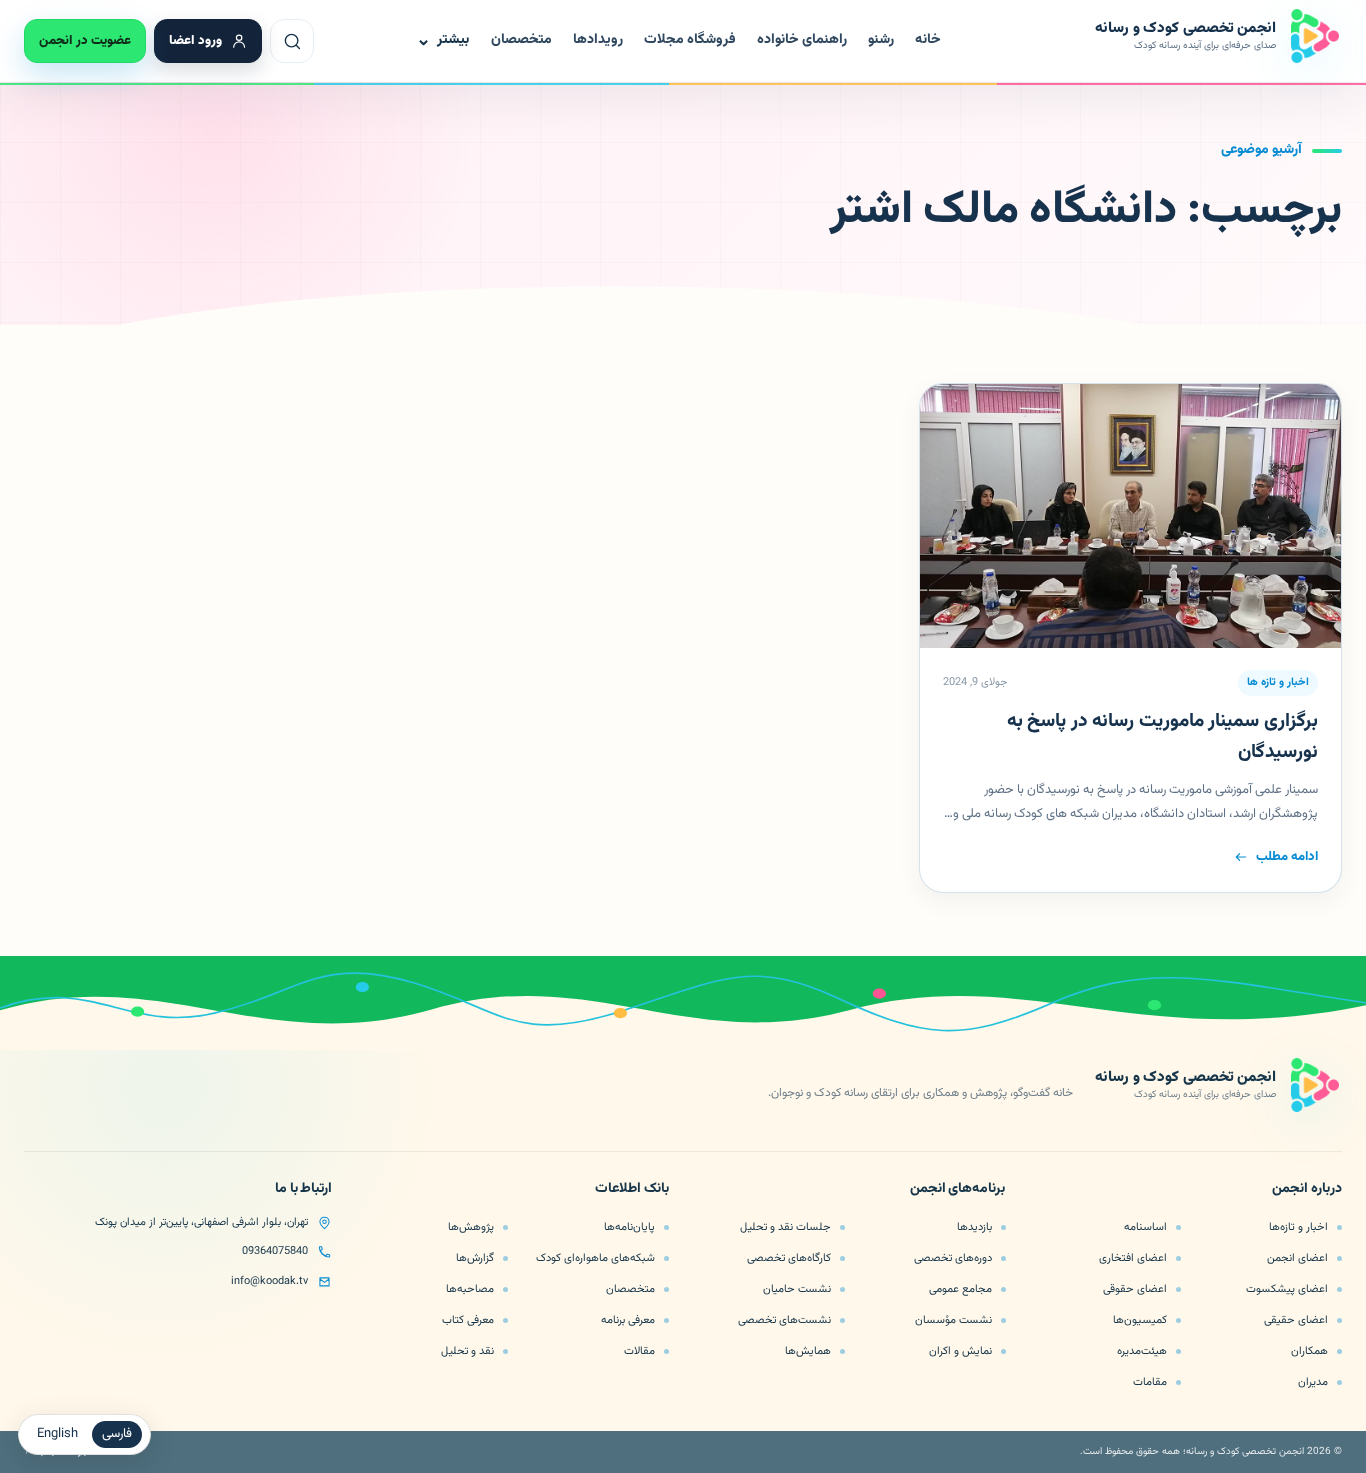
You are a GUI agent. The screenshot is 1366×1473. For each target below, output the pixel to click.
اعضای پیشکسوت (1287, 1289)
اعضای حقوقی (1135, 1289)
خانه (928, 40)
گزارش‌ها (475, 1258)
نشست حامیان (797, 1289)
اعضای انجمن (1297, 1258)
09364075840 (275, 1251)
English (57, 1434)
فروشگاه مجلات (690, 40)
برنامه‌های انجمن (958, 1190)
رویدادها (598, 40)
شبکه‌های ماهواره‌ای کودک (595, 1258)
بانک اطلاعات (632, 1190)
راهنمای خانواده (802, 40)
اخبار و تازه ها (1278, 682)
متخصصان (521, 40)
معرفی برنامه (628, 1320)
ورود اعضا (195, 41)
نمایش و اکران (960, 1351)
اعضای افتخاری (1133, 1258)
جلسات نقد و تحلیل (785, 1227)
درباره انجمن (1307, 1190)
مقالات (639, 1351)
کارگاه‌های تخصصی (789, 1258)
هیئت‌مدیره (1142, 1351)
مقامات (1150, 1382)
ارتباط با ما (303, 1190)
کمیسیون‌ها (1140, 1320)
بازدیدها (974, 1227)
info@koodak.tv (269, 1281)
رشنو (881, 40)
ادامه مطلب (1287, 857)
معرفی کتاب (468, 1320)
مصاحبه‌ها (470, 1289)
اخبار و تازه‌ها (1298, 1227)
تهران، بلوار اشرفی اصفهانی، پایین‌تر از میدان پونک (201, 1222)
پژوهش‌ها (471, 1227)
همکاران (1309, 1351)
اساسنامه (1145, 1227)
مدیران (1313, 1382)
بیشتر (442, 41)
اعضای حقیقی (1296, 1320)
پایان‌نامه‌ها (629, 1227)
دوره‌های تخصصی (953, 1258)
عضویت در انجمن (85, 41)
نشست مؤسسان (953, 1320)
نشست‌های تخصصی (784, 1320)
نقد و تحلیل (467, 1351)
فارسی (117, 1434)
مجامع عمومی (960, 1289)
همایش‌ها (808, 1351)
